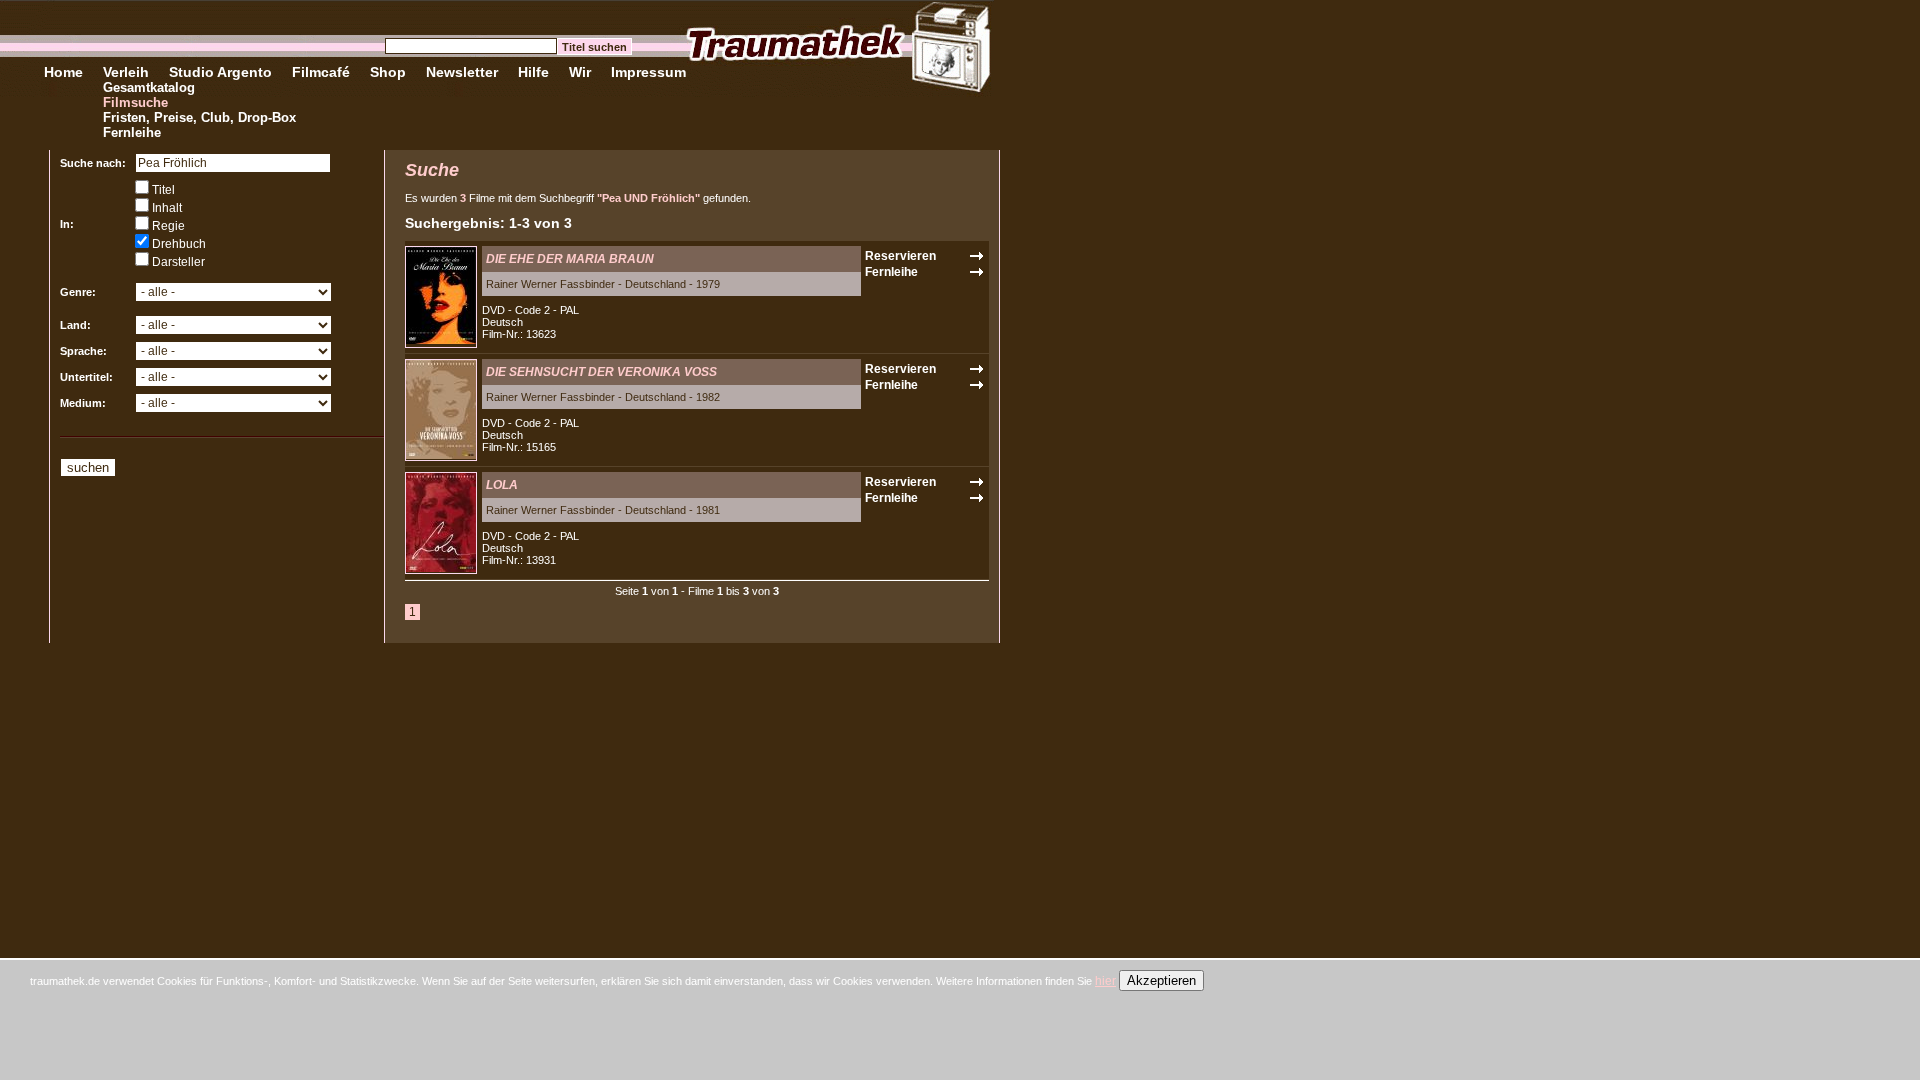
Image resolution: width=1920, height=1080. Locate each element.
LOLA (502, 485)
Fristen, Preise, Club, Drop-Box (199, 117)
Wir (580, 72)
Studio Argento (220, 72)
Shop (388, 72)
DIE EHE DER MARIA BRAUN (570, 259)
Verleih (126, 72)
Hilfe (533, 72)
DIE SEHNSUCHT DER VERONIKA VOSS (601, 372)
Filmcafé (321, 72)
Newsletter (462, 72)
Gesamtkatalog (149, 87)
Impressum (648, 72)
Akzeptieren (1161, 980)
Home (63, 72)
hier (1105, 981)
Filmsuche (135, 102)
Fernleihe (132, 132)
